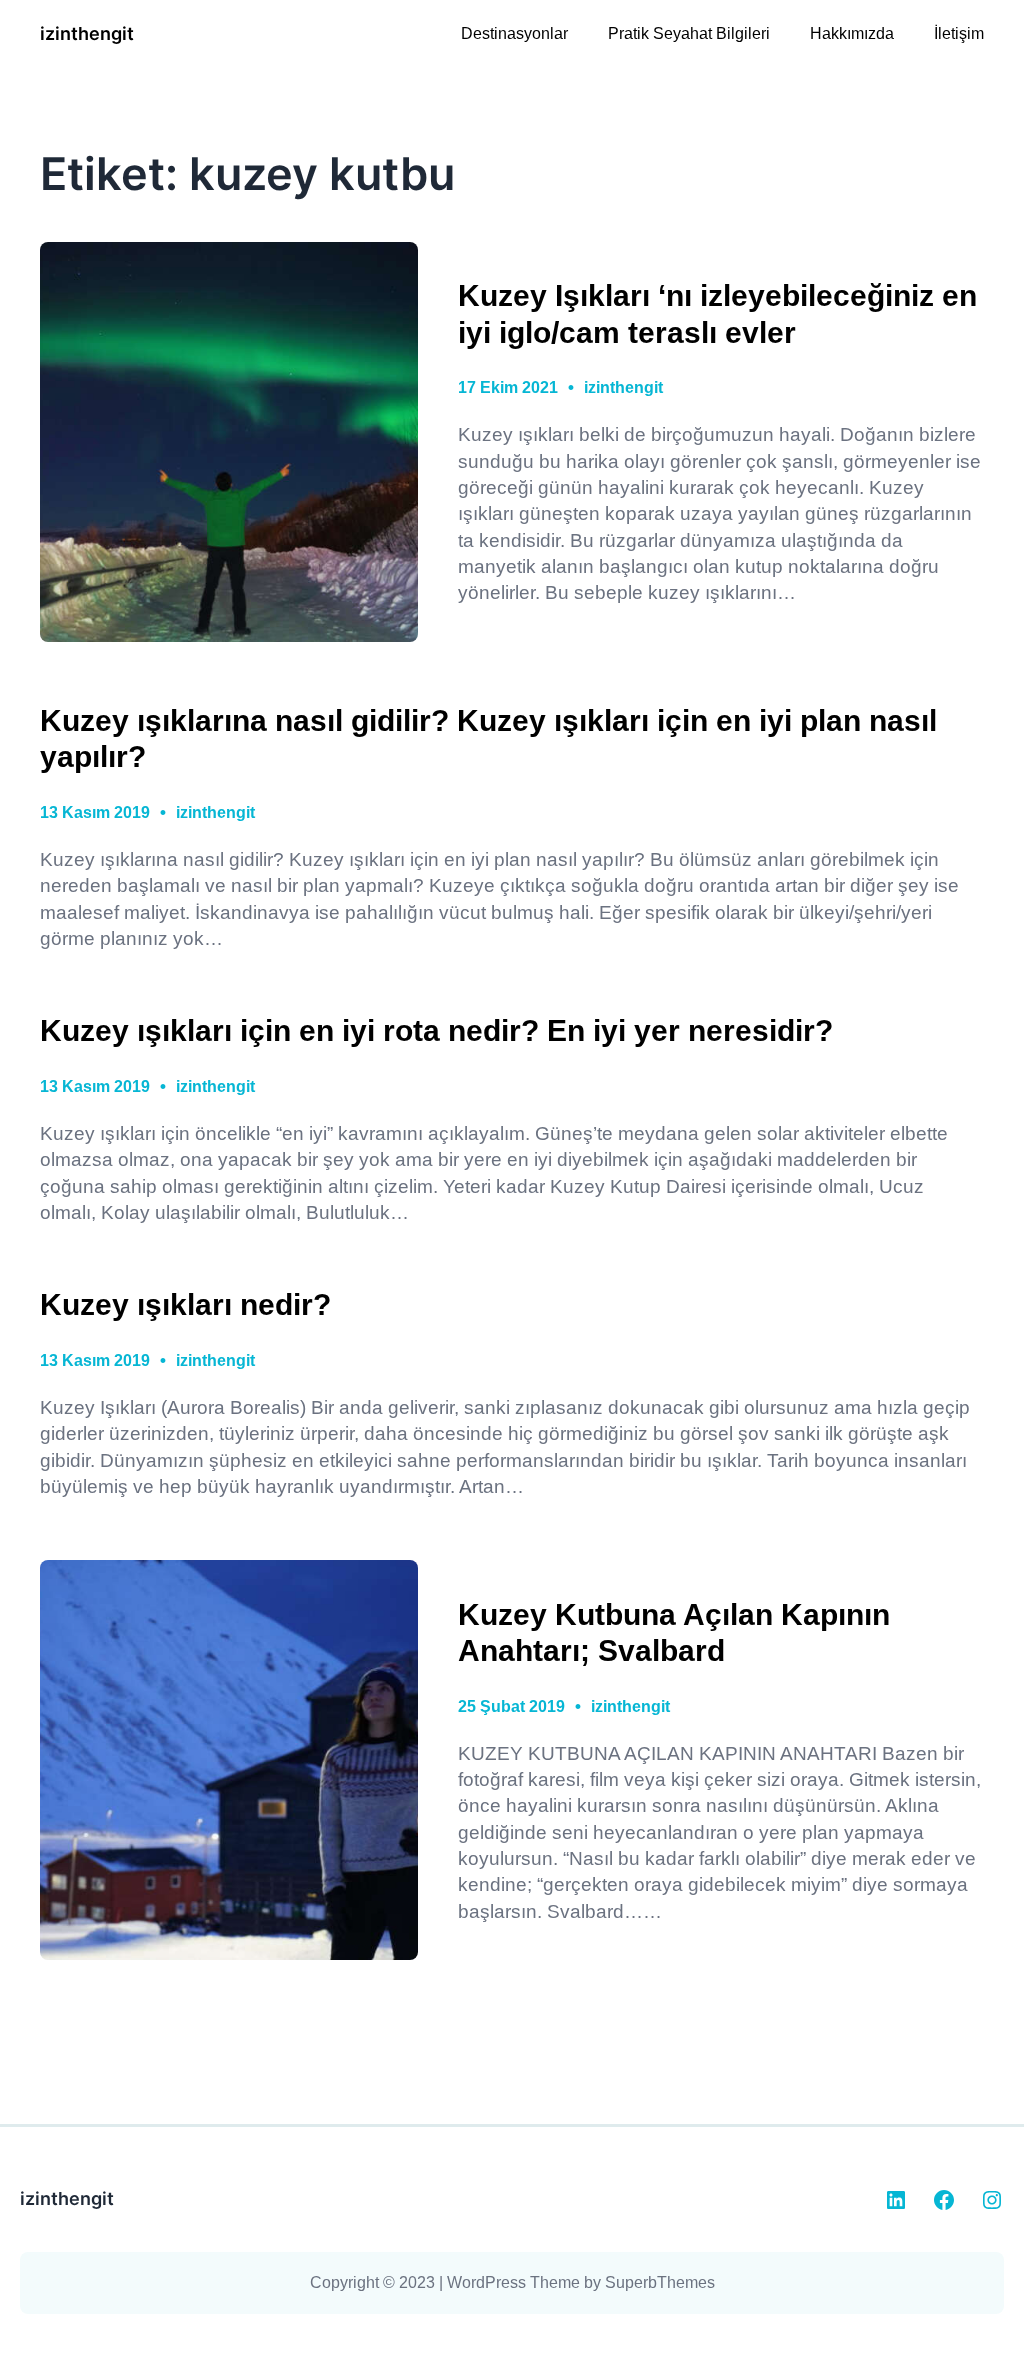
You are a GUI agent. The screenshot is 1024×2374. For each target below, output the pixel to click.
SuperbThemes (660, 2282)
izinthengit (87, 33)
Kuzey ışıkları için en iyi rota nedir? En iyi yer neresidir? (436, 1030)
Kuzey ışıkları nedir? (185, 1304)
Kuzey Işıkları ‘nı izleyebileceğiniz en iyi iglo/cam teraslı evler (717, 313)
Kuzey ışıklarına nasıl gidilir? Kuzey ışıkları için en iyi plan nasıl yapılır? (488, 738)
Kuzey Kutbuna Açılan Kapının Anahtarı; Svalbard (674, 1632)
